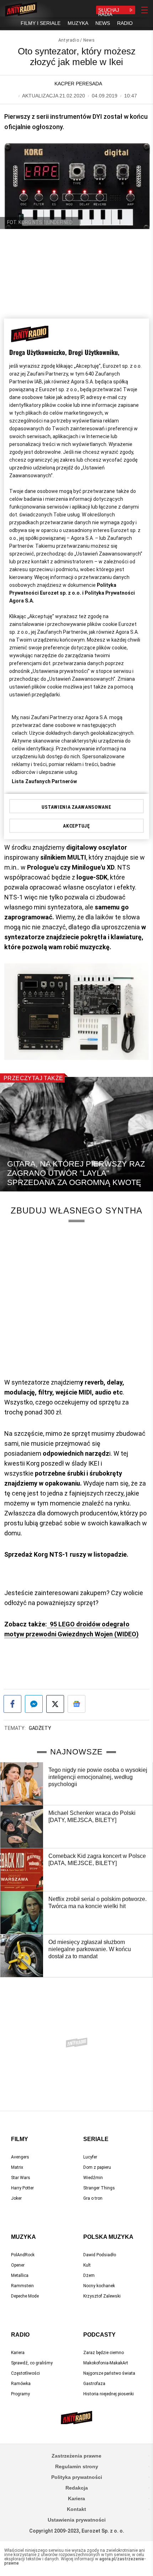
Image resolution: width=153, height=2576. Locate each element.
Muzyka (23, 2237)
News (89, 40)
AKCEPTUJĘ (76, 826)
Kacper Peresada (78, 84)
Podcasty (99, 2335)
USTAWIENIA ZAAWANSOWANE (76, 807)
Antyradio (69, 40)
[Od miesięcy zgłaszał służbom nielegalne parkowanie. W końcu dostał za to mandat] (22, 1956)
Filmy (20, 2139)
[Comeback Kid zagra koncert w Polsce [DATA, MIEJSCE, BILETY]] (22, 1870)
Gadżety (40, 1728)
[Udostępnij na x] (55, 1704)
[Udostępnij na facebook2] (12, 1704)
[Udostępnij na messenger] (34, 1704)
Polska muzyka (108, 2237)
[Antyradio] (21, 10)
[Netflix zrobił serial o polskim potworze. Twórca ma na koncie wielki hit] (22, 1913)
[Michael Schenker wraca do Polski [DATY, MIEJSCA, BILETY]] (22, 1827)
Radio (20, 2335)
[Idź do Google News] (76, 1704)
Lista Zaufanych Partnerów (44, 781)
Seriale (96, 2139)
